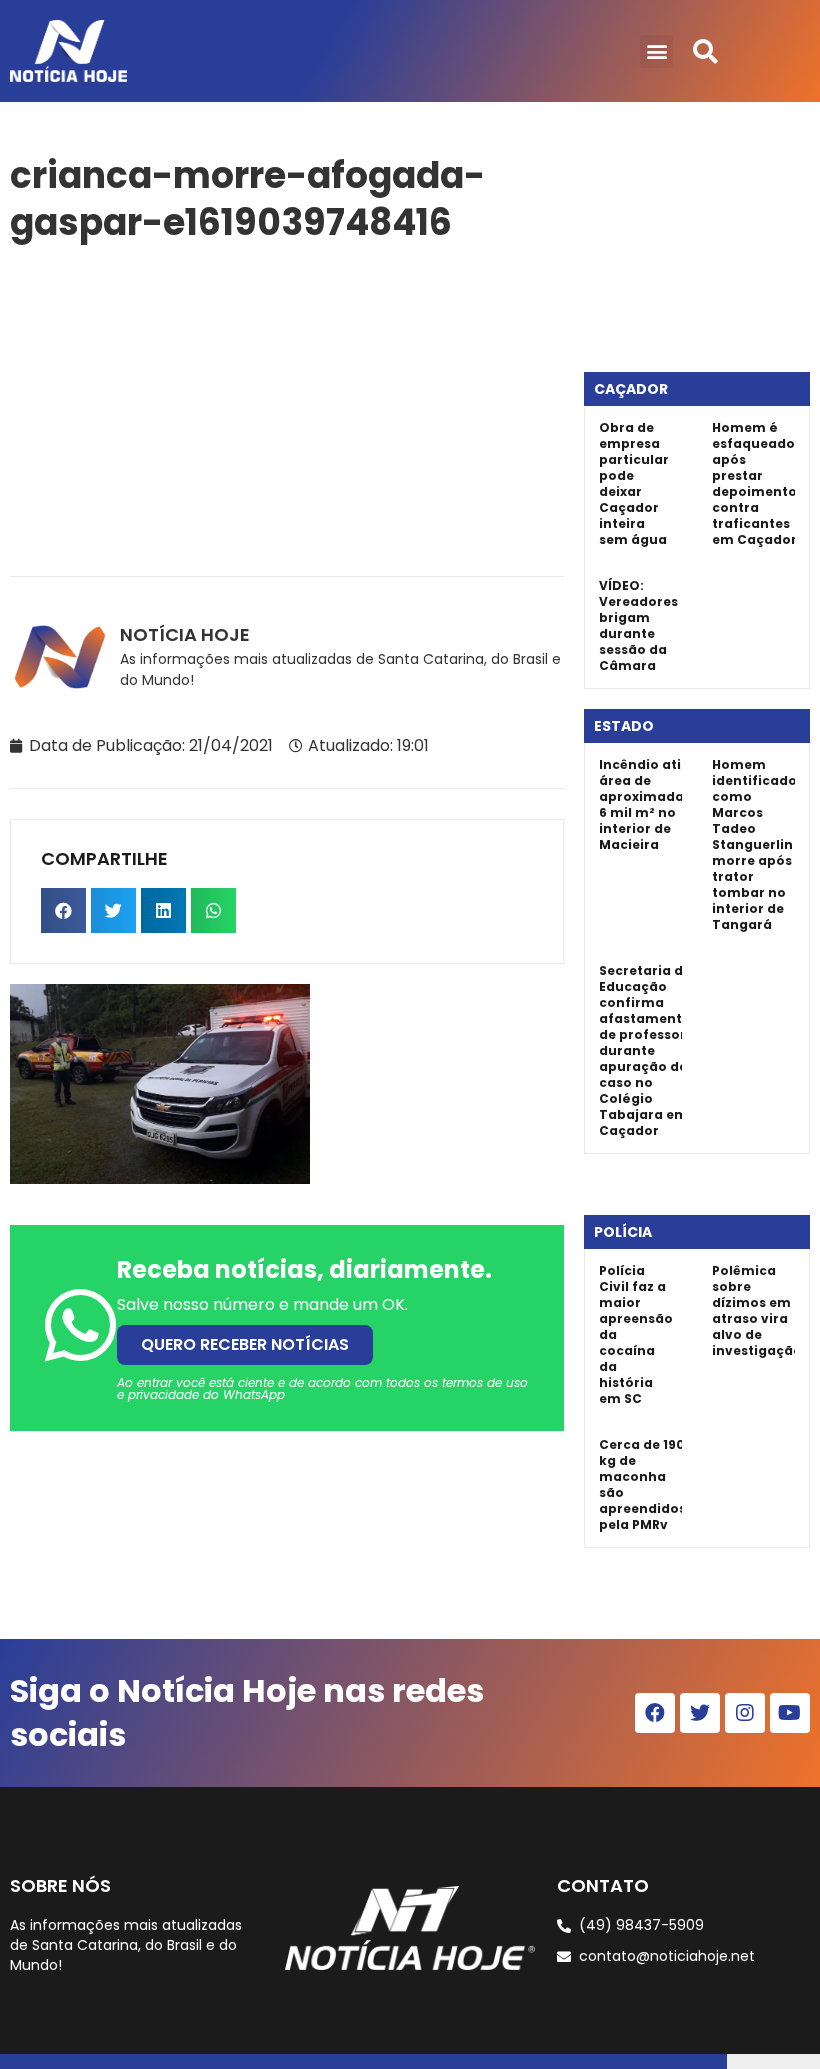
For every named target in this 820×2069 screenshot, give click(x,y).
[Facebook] (655, 1713)
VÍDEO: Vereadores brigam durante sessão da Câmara (638, 625)
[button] (656, 51)
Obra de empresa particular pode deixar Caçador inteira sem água (634, 483)
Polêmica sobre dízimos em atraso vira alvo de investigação (757, 1310)
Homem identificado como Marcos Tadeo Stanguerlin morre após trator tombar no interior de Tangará (754, 844)
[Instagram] (745, 1713)
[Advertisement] (287, 406)
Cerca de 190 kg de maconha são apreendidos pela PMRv (642, 1484)
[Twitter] (700, 1713)
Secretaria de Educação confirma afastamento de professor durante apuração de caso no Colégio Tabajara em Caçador (645, 1050)
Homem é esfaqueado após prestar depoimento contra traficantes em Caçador (754, 483)
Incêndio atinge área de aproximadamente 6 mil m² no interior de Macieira (664, 804)
